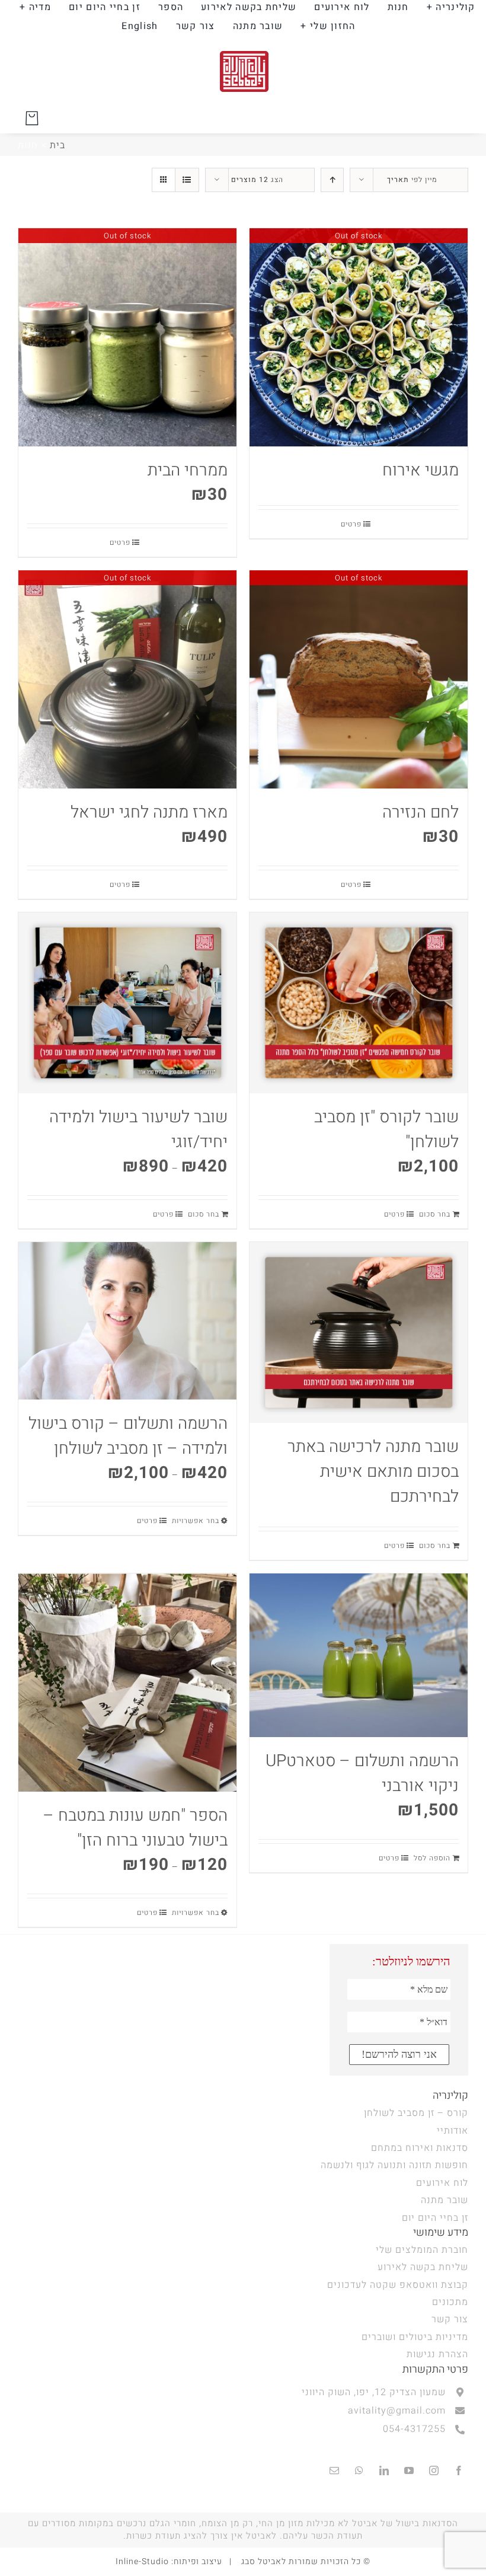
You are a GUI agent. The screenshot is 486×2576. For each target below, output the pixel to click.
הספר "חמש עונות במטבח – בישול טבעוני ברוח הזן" (135, 1828)
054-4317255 (414, 2429)
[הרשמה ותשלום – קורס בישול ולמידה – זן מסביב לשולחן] (127, 1321)
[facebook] (459, 2470)
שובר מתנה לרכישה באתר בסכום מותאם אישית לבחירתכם (373, 1472)
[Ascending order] (332, 180)
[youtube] (409, 2470)
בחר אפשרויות (196, 1521)
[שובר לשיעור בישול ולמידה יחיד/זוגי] (127, 1003)
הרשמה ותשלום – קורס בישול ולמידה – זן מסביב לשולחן (128, 1436)
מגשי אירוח (421, 470)
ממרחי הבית (188, 470)
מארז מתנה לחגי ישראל (149, 813)
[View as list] (187, 180)
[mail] (334, 2470)
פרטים (351, 524)
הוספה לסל (432, 1858)
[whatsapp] (359, 2470)
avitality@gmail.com (397, 2411)
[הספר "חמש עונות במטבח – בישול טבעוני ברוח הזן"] (127, 1683)
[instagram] (434, 2470)
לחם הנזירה (421, 813)
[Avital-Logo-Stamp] (243, 43)
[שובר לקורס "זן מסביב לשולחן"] (359, 1003)
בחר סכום (435, 1214)
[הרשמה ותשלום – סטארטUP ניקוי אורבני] (359, 1655)
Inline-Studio (142, 2561)
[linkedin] (384, 2470)
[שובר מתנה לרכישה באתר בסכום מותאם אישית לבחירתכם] (359, 1332)
